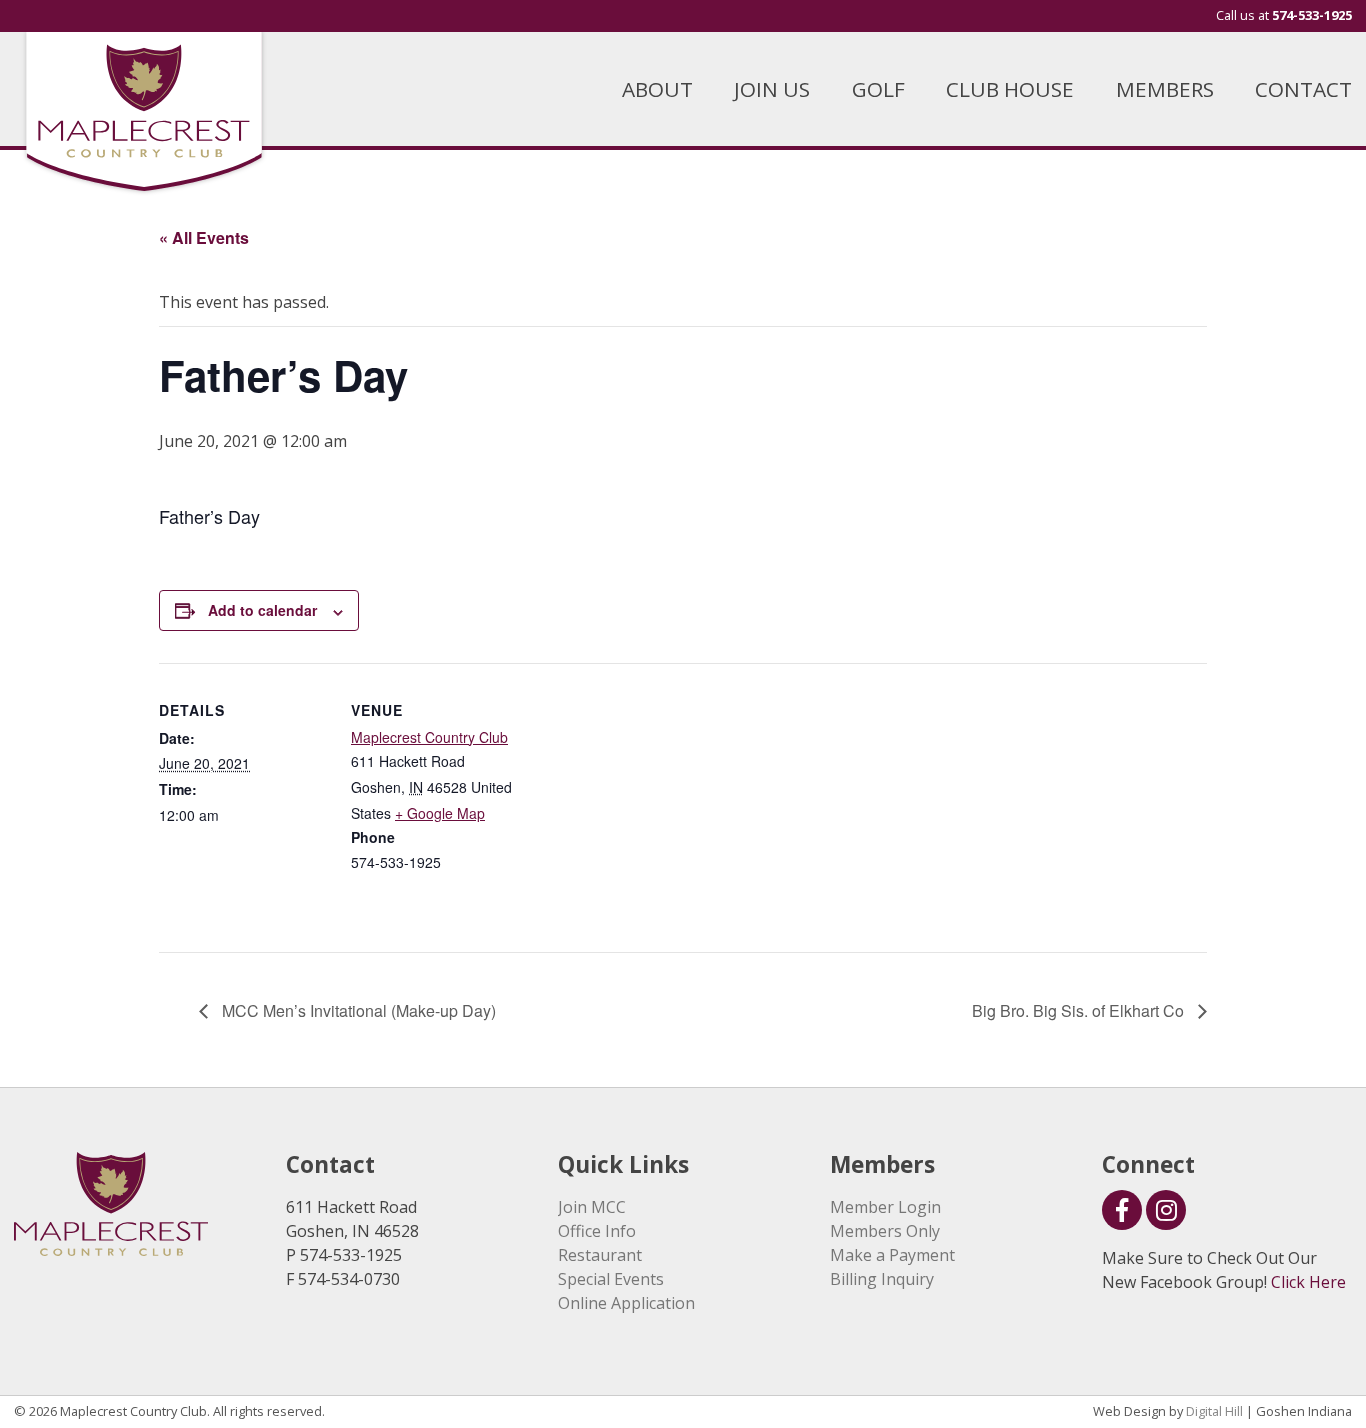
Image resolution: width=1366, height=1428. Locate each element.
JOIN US (772, 89)
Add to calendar (262, 610)
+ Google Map (440, 813)
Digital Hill (1214, 1411)
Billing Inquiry (882, 1279)
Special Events (611, 1279)
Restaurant (600, 1255)
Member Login (885, 1207)
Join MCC (592, 1207)
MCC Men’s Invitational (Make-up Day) (357, 1010)
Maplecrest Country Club (429, 737)
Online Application (626, 1303)
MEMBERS (1165, 89)
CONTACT (1303, 89)
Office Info (597, 1231)
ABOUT (657, 89)
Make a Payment (892, 1255)
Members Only (885, 1231)
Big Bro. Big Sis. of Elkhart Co (1080, 1010)
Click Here (1308, 1282)
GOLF (878, 89)
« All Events (204, 237)
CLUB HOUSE (1010, 89)
